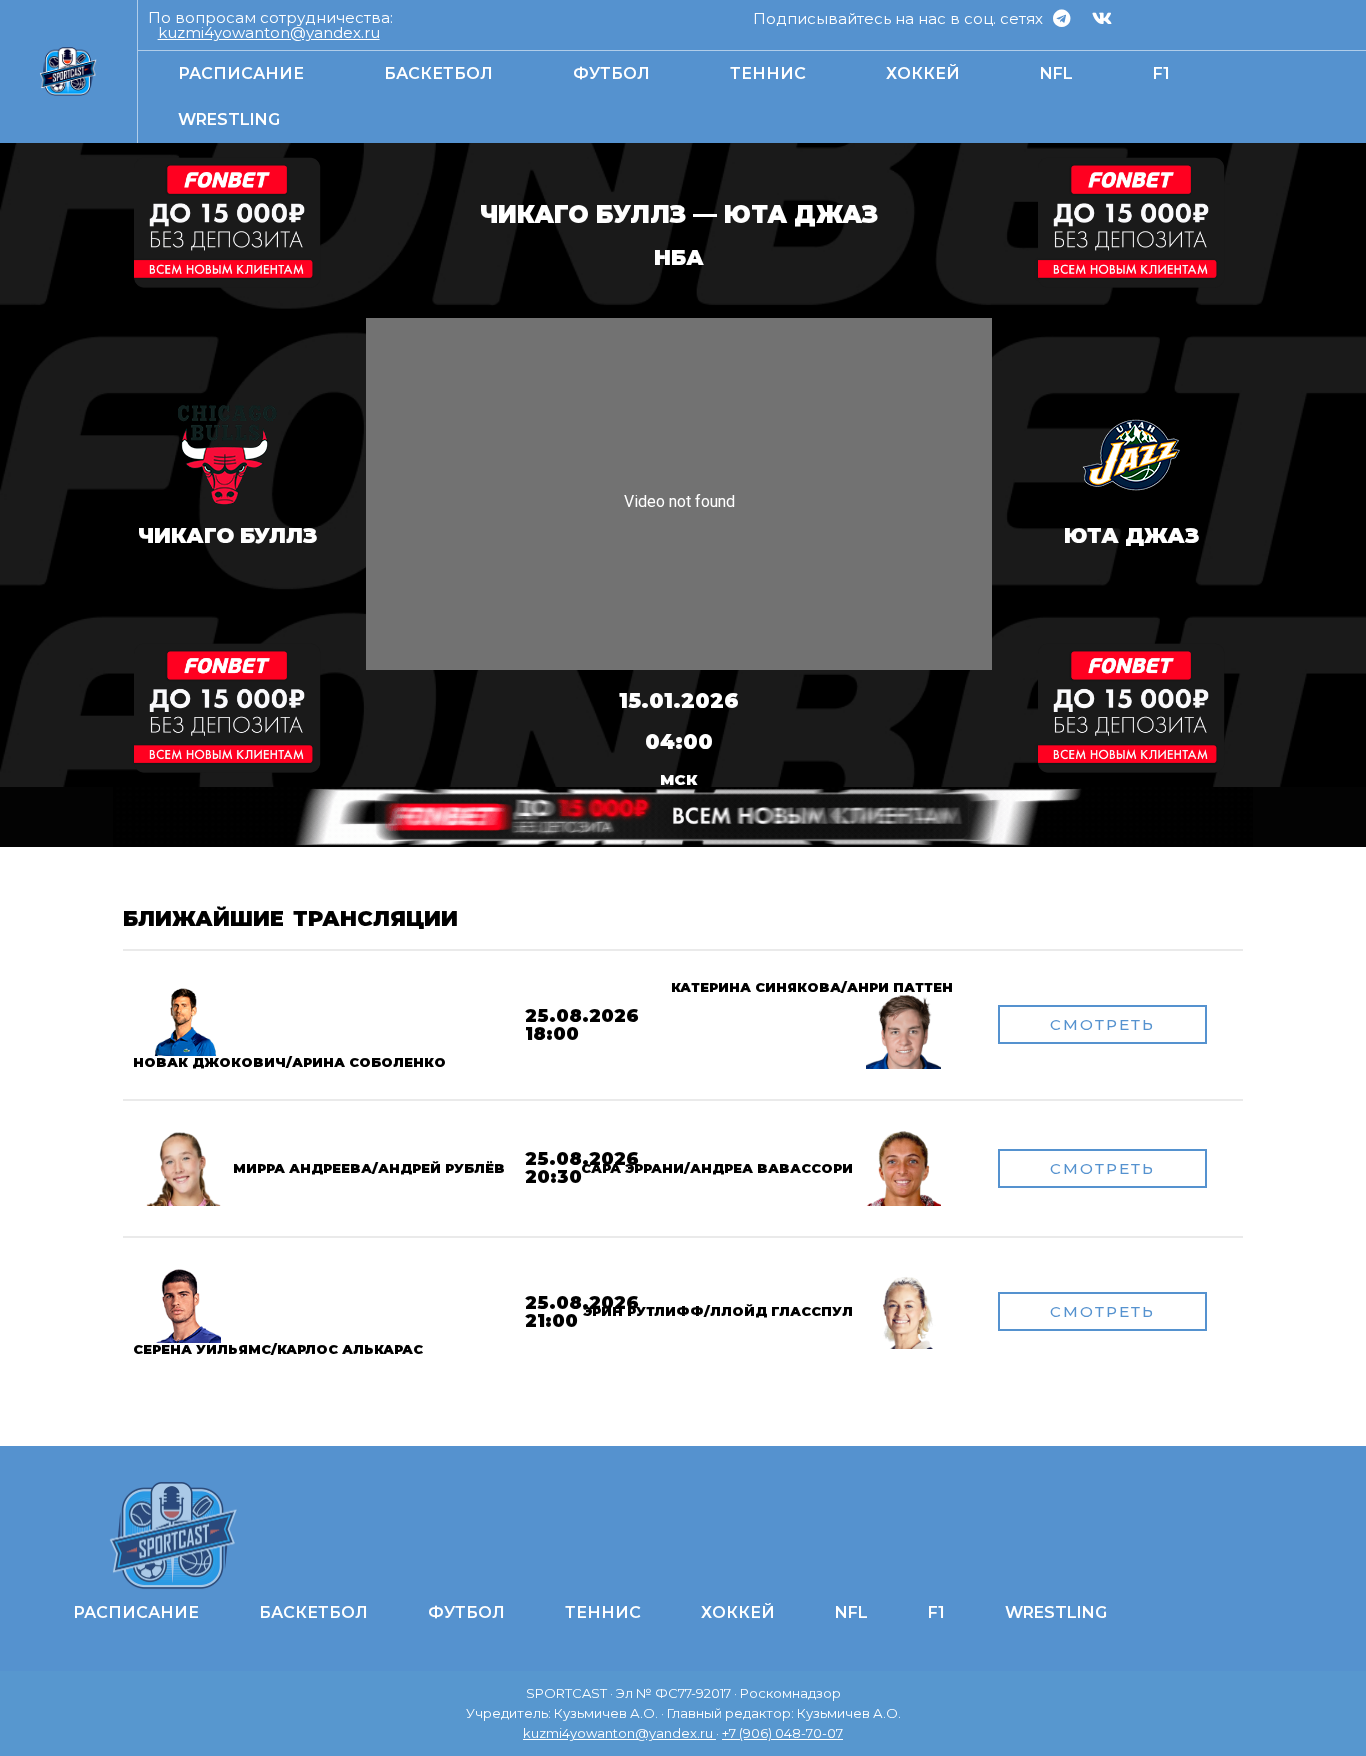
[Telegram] (1061, 18)
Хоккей (923, 73)
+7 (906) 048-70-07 (782, 1733)
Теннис (768, 73)
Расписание (241, 73)
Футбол (611, 73)
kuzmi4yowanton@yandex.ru (269, 32)
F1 (1161, 73)
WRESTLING (229, 119)
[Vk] (1102, 18)
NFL (1056, 73)
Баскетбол (438, 73)
